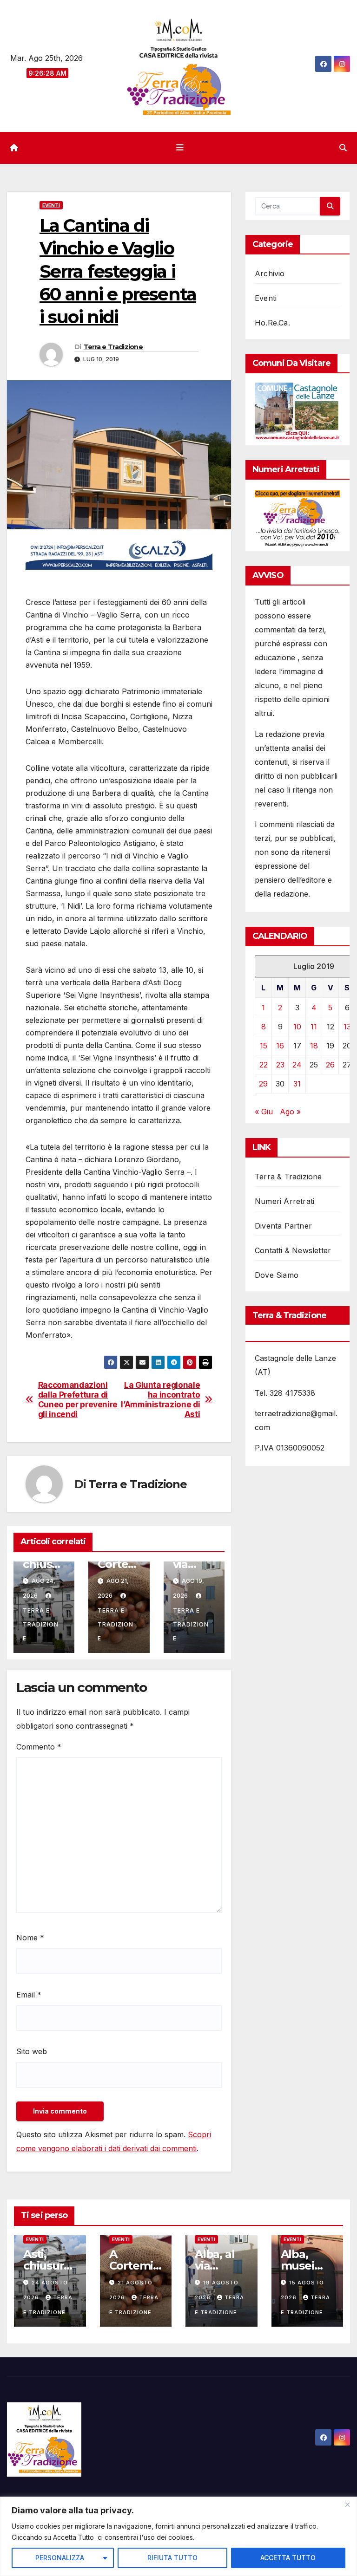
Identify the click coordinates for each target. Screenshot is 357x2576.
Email (29, 1995)
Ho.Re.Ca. (272, 323)
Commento (39, 1747)
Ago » (290, 1112)
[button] (343, 148)
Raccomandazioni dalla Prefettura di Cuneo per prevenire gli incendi (78, 1399)
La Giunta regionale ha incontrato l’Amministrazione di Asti (160, 1399)
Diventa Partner (283, 1226)
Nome (30, 1938)
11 (314, 1027)
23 (280, 1065)
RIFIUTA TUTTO (172, 2558)
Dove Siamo (277, 1275)
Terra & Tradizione (288, 1177)
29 (263, 1084)
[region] (178, 2536)
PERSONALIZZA (60, 2558)
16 (280, 1046)
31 (297, 1084)
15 (264, 1046)
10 (297, 1027)
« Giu (264, 1112)
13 (347, 1027)
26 (330, 1065)
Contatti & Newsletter (293, 1250)
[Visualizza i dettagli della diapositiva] (119, 554)
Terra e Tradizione (113, 347)
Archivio (270, 273)
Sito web (32, 2051)
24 (297, 1065)
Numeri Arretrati (284, 1201)
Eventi (51, 205)
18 (314, 1046)
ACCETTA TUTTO (288, 2558)
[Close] (347, 2504)
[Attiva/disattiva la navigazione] (180, 148)
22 (264, 1065)
